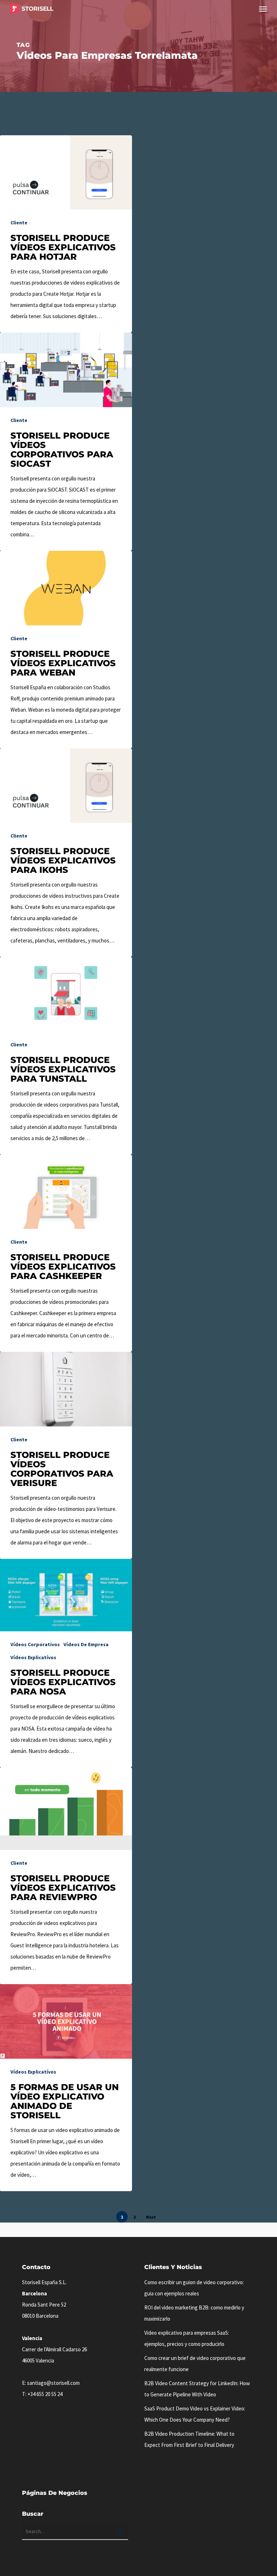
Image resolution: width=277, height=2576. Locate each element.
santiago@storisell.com (53, 2383)
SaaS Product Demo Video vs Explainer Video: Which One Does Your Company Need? (195, 2414)
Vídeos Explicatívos (33, 1657)
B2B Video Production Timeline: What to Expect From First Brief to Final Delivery (189, 2439)
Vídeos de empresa (86, 1644)
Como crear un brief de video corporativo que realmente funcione (195, 2364)
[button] (263, 9)
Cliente (19, 223)
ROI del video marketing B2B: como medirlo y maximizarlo (194, 2313)
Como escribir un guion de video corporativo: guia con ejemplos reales (194, 2288)
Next (151, 2217)
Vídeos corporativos (35, 1644)
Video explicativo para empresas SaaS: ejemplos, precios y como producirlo (187, 2338)
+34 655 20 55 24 (45, 2394)
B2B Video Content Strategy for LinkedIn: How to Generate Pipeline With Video (197, 2389)
